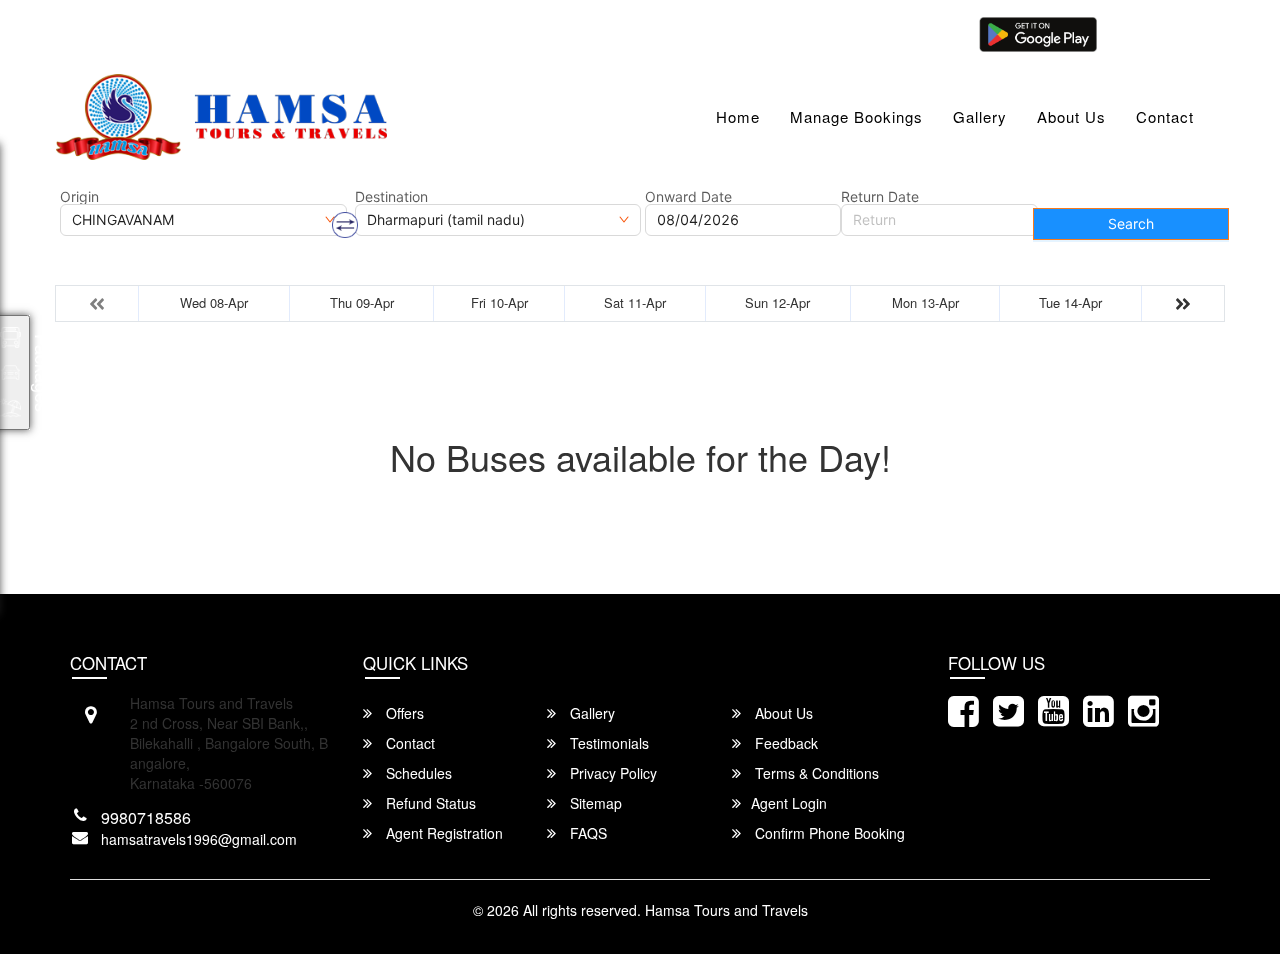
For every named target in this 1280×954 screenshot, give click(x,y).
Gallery (980, 116)
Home (738, 116)
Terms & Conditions (815, 773)
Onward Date (688, 197)
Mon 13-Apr (925, 302)
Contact (1165, 116)
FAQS (586, 833)
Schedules (417, 773)
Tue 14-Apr (1070, 302)
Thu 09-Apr (362, 302)
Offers (403, 713)
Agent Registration (442, 833)
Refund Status (429, 803)
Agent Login (1157, 32)
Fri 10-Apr (499, 302)
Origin (79, 197)
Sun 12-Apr (777, 302)
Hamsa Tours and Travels (726, 910)
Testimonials (607, 743)
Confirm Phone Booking (828, 833)
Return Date (880, 197)
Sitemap (594, 803)
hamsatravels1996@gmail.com (179, 32)
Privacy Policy (611, 773)
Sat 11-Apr (635, 302)
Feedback (784, 743)
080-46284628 (362, 32)
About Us (1071, 116)
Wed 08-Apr (214, 302)
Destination (391, 197)
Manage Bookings (856, 116)
